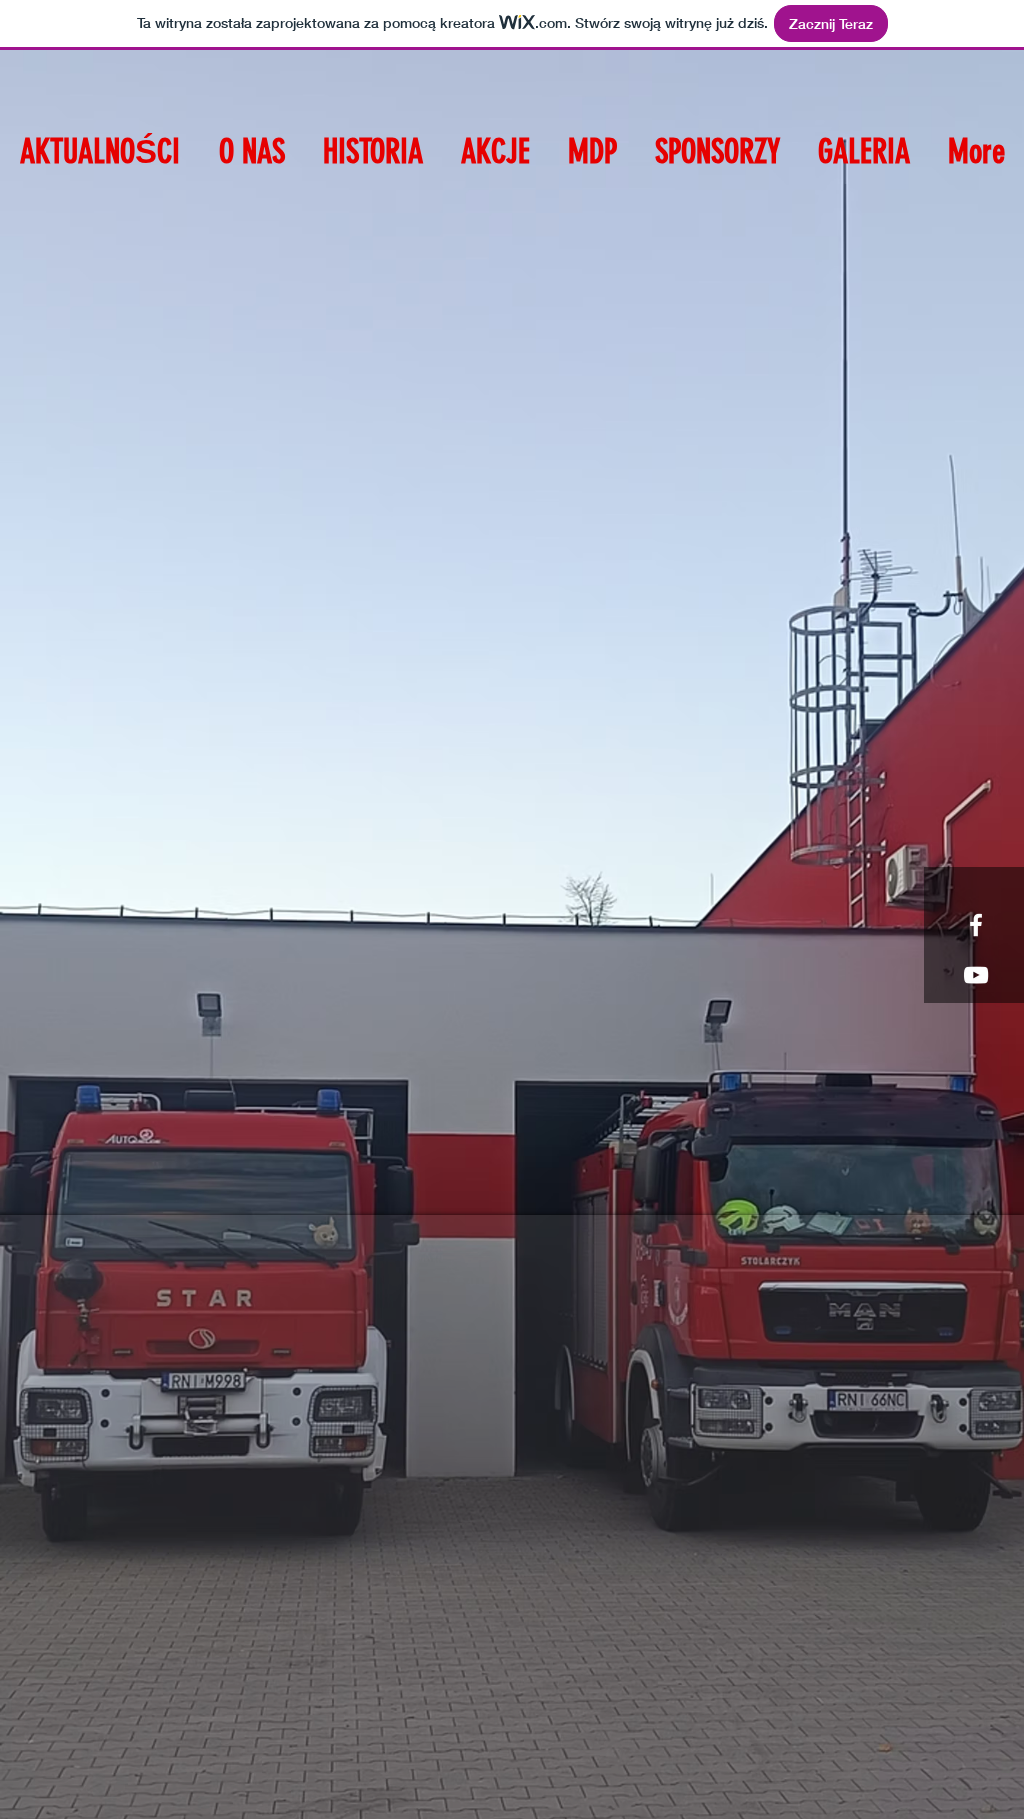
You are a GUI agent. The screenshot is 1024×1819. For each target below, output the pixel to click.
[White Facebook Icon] (976, 925)
